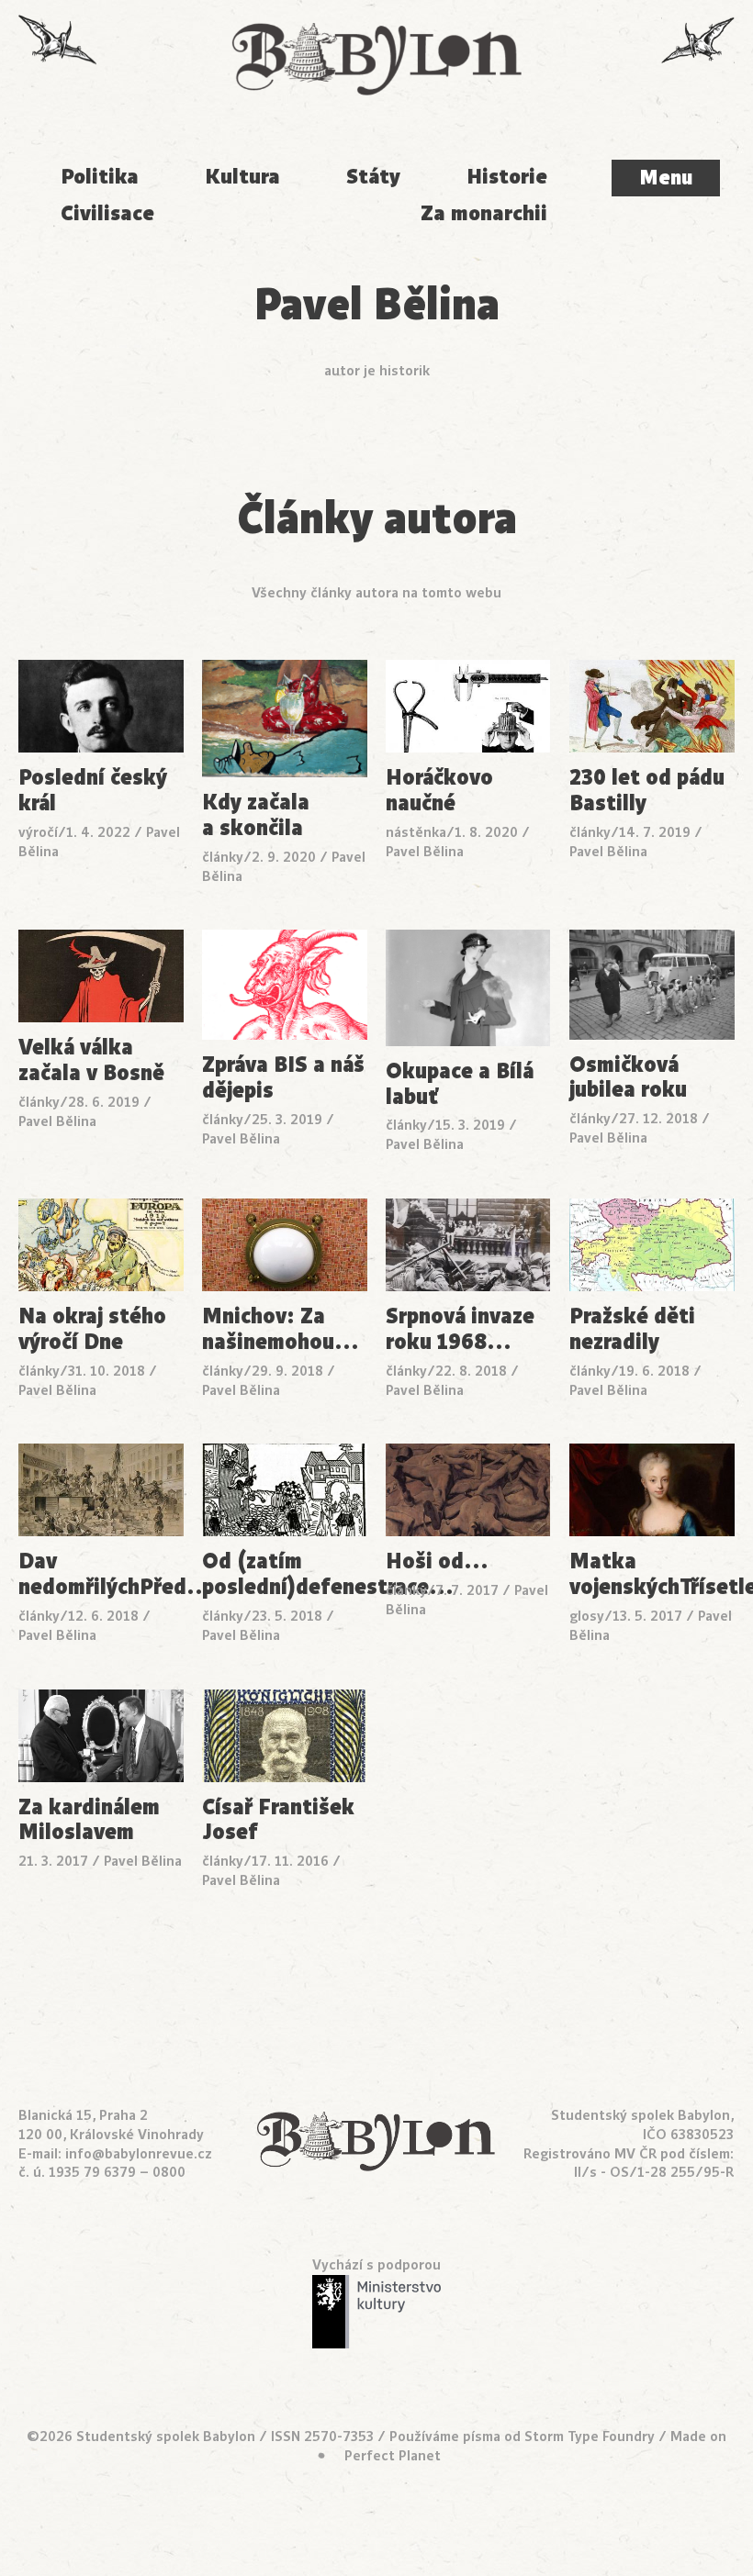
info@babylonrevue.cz (139, 2153)
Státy (373, 177)
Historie (507, 177)
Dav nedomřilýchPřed (101, 1575)
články (223, 857)
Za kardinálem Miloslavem (89, 1821)
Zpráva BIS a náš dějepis (283, 1078)
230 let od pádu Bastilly (647, 791)
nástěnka (416, 832)
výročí (38, 832)
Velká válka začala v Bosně (91, 1061)
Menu (666, 178)
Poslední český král (93, 791)
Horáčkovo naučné (439, 791)
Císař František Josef (278, 1821)
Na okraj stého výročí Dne (92, 1330)
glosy (587, 1616)
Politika (100, 177)
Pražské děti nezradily (632, 1330)
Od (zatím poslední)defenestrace (285, 1575)
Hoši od (438, 1562)
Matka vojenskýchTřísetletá (652, 1575)
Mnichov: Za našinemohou (281, 1330)
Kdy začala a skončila (256, 816)
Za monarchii (484, 213)
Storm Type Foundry (590, 2436)
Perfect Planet (393, 2455)
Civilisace (107, 213)
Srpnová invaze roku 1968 (460, 1330)
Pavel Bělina (425, 851)
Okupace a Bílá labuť (460, 1085)
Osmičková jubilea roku (628, 1078)
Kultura (242, 177)
